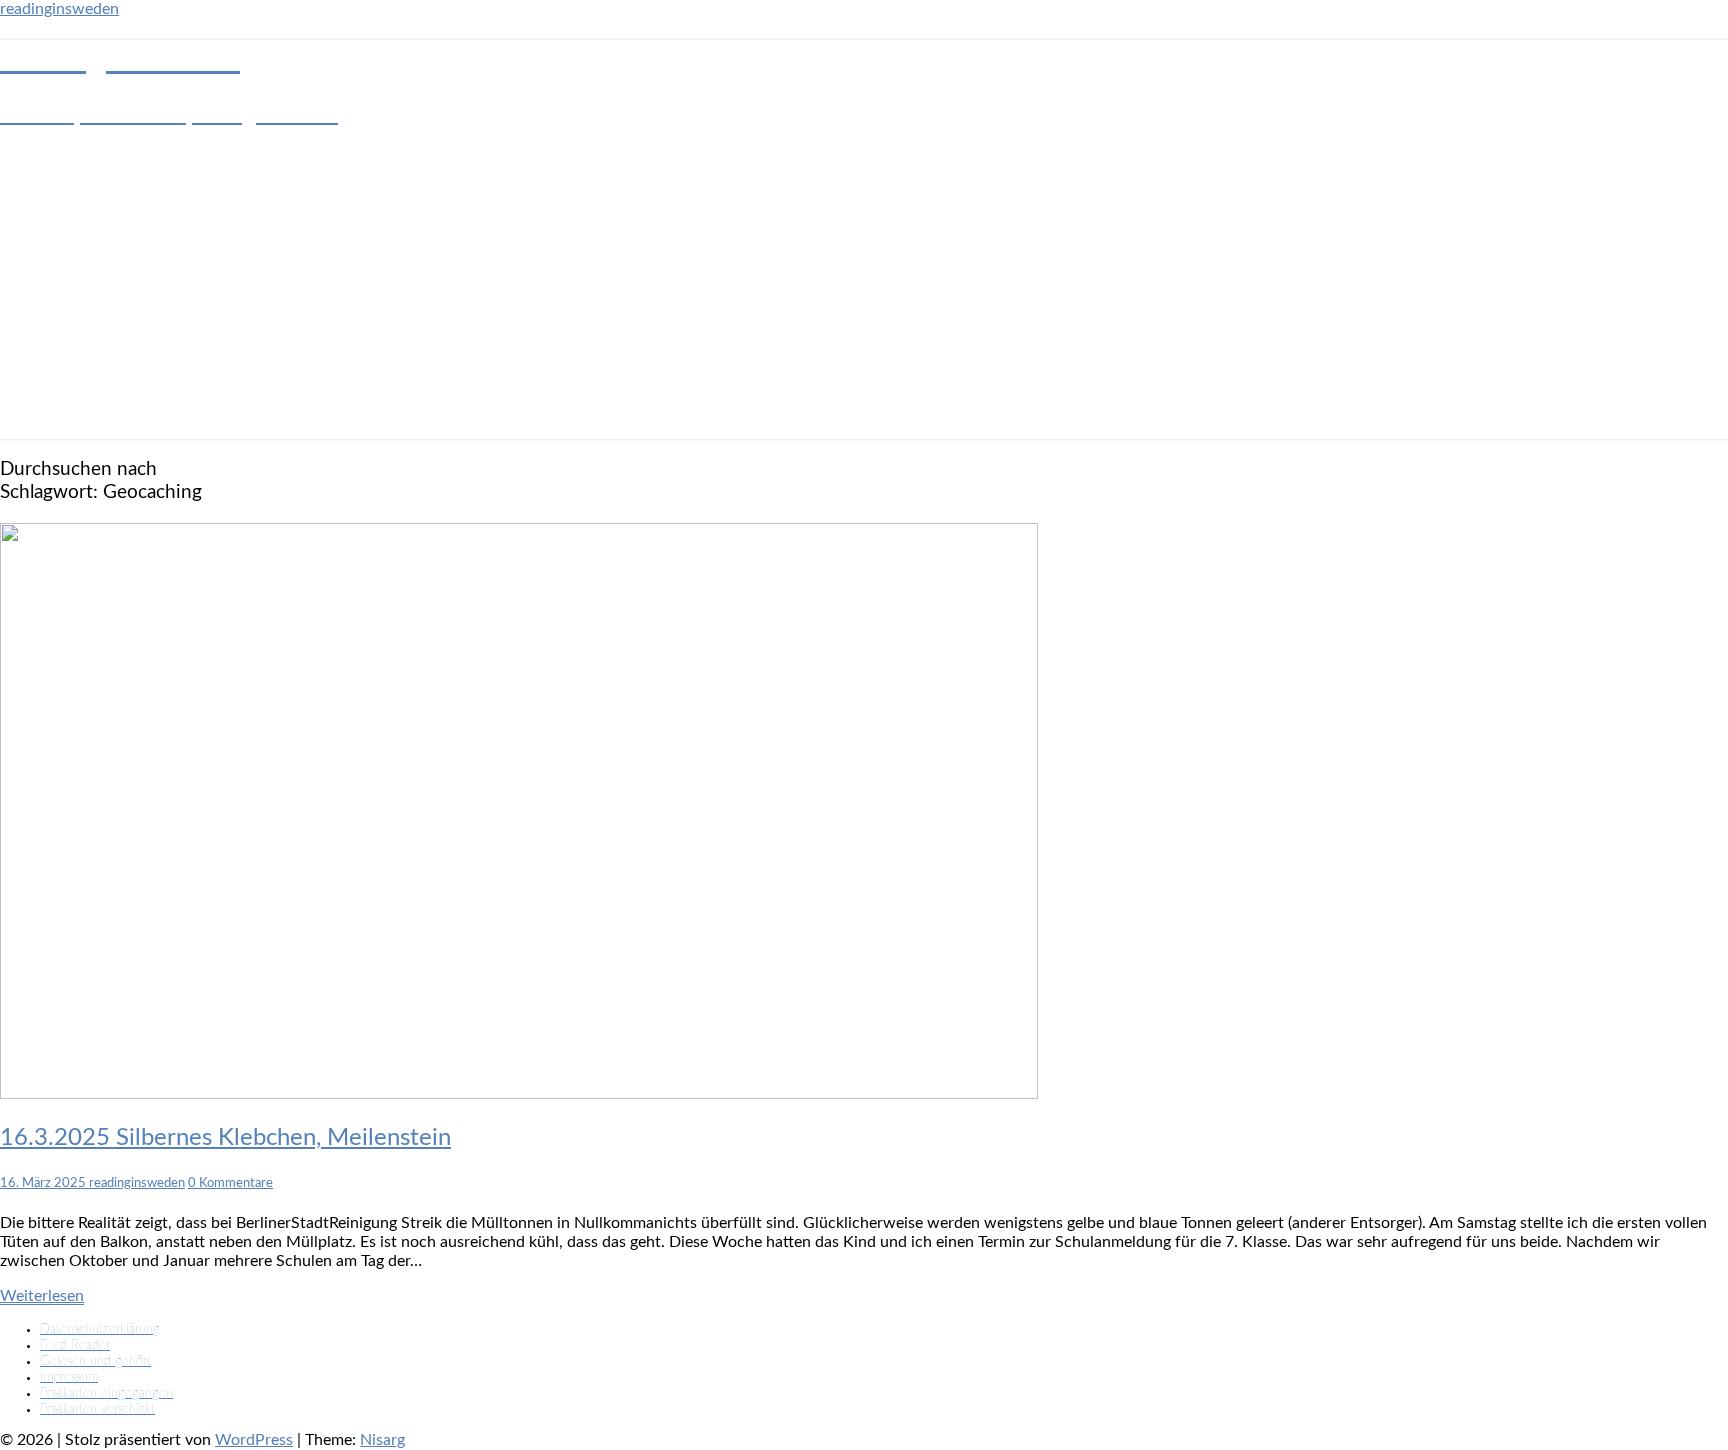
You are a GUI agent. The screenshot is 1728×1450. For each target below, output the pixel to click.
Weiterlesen (42, 1296)
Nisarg (382, 1440)
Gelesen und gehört (95, 1361)
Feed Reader (75, 1345)
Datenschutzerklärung (100, 1329)
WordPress (254, 1440)
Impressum (69, 1377)
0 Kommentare (230, 1183)
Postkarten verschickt (97, 1409)
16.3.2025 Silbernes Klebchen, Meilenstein (225, 1138)
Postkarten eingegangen (106, 1393)
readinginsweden (59, 9)
